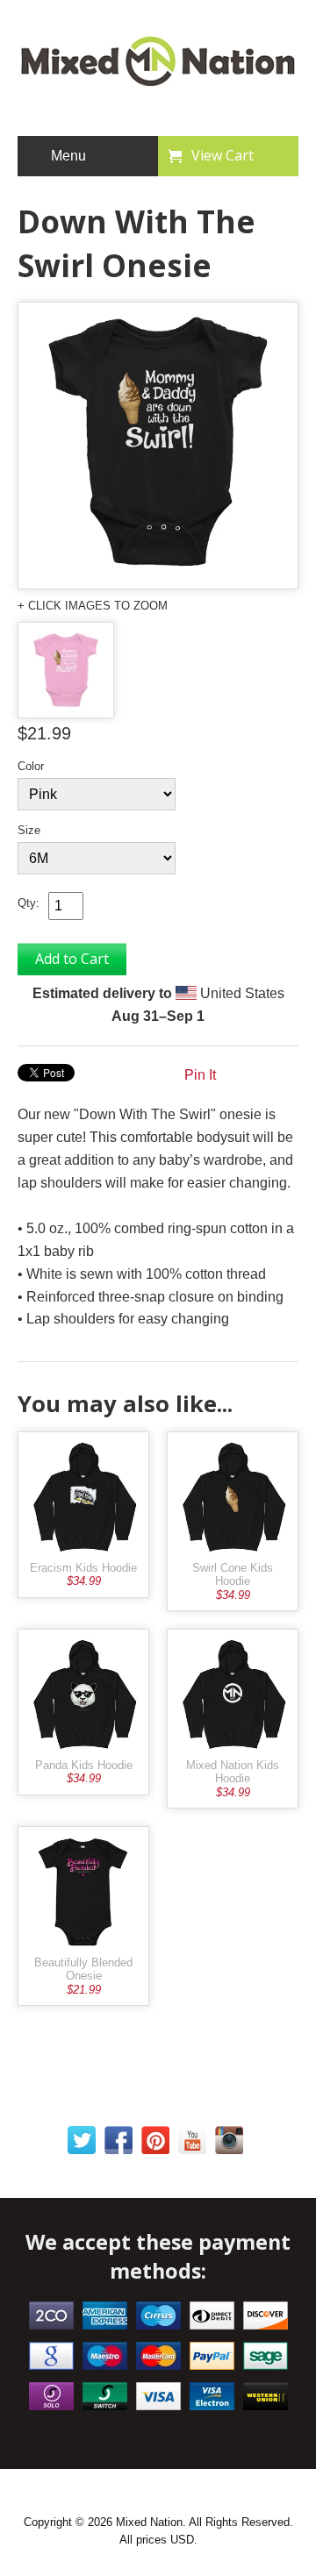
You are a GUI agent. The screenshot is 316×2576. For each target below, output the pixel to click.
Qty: (29, 903)
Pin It (200, 1075)
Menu (68, 156)
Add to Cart (72, 959)
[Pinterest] (155, 2144)
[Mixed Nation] (158, 80)
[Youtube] (192, 2144)
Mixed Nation (149, 2522)
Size (29, 830)
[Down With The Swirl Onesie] (158, 446)
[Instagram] (229, 2144)
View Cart (223, 155)
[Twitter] (82, 2144)
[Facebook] (118, 2144)
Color (31, 766)
